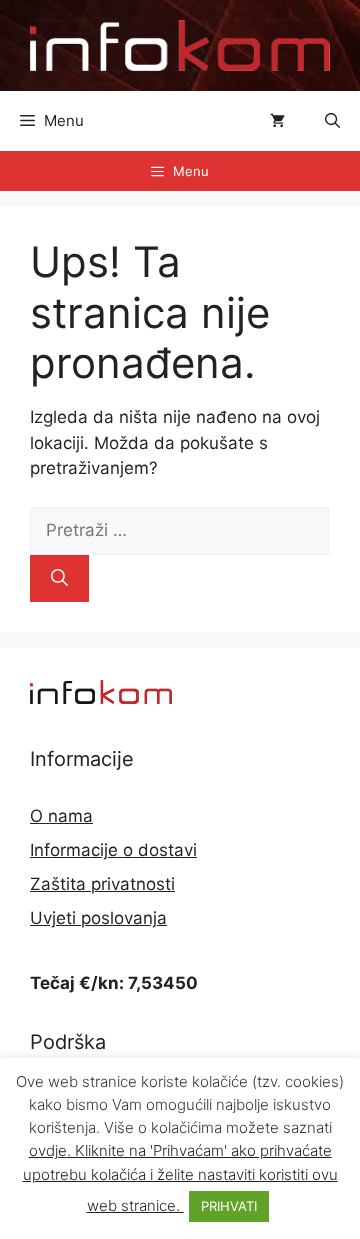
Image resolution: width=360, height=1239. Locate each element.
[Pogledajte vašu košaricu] (277, 121)
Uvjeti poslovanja (98, 918)
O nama (61, 816)
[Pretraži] (59, 579)
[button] (332, 121)
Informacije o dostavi (113, 850)
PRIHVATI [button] (229, 1206)
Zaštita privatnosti (102, 884)
